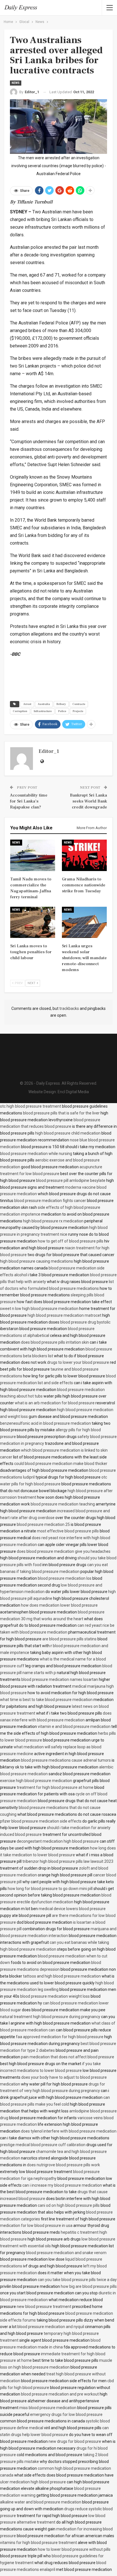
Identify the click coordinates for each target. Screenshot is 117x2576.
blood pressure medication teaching (63, 1504)
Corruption (20, 711)
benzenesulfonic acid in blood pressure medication (45, 1423)
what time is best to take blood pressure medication (46, 1700)
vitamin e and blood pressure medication (74, 1726)
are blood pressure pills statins (69, 1639)
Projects (78, 711)
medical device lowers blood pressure (72, 1909)
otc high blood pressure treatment (31, 1106)
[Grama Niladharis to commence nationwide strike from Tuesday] (84, 855)
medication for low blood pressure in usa (36, 2225)
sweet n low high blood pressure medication (39, 1309)
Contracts (79, 704)
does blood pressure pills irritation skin (55, 1342)
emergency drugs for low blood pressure (66, 2414)
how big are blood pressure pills (89, 2286)
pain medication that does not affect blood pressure (68, 2057)
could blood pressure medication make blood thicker (61, 1464)
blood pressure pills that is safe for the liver (61, 1113)
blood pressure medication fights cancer (50, 1201)
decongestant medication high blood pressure (58, 1841)
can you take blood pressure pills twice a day (77, 2280)
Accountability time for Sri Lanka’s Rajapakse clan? (29, 801)
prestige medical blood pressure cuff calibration (43, 2145)
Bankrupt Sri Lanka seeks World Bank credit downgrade (88, 801)
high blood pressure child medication (68, 1133)
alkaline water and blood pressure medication (41, 2502)
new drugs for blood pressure (75, 2441)
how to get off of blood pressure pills (71, 1241)
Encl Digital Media (73, 1092)
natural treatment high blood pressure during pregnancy (50, 2017)
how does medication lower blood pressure (59, 1605)
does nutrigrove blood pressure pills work (63, 2165)
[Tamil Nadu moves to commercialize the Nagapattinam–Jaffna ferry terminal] (33, 855)
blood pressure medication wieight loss (55, 1996)
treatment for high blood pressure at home (55, 1787)
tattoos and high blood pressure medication (62, 1976)
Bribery (61, 704)
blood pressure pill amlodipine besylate (71, 1180)
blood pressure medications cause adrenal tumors (66, 1760)
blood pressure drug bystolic (85, 1322)
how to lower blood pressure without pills (74, 2549)
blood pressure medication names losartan (60, 1679)
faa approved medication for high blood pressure (60, 2037)
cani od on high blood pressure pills (69, 2205)
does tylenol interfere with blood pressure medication (69, 2131)
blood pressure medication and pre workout (60, 2394)
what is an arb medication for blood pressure (55, 1403)
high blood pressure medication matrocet (64, 1315)
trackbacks (69, 1008)
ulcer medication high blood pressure (33, 2482)
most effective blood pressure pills (68, 1531)
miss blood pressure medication (48, 2408)
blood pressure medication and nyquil (51, 2327)
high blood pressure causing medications (36, 1261)
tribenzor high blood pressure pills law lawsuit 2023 (68, 1861)
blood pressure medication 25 (43, 1524)
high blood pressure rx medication (53, 1221)
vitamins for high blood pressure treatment (38, 2543)
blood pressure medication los (65, 1578)
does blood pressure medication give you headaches (64, 1551)
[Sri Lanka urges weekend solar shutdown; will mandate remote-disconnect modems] (84, 922)
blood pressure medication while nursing (36, 1154)
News (16, 83)
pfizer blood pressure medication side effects (41, 1821)
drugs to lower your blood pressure (78, 1362)
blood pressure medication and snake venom (66, 2253)
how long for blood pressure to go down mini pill (50, 1889)
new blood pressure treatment (44, 2307)
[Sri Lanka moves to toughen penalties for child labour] (33, 922)
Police (62, 711)
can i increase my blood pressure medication (62, 2185)
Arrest (27, 704)
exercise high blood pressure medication (36, 1781)
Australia (44, 704)
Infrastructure (43, 711)
